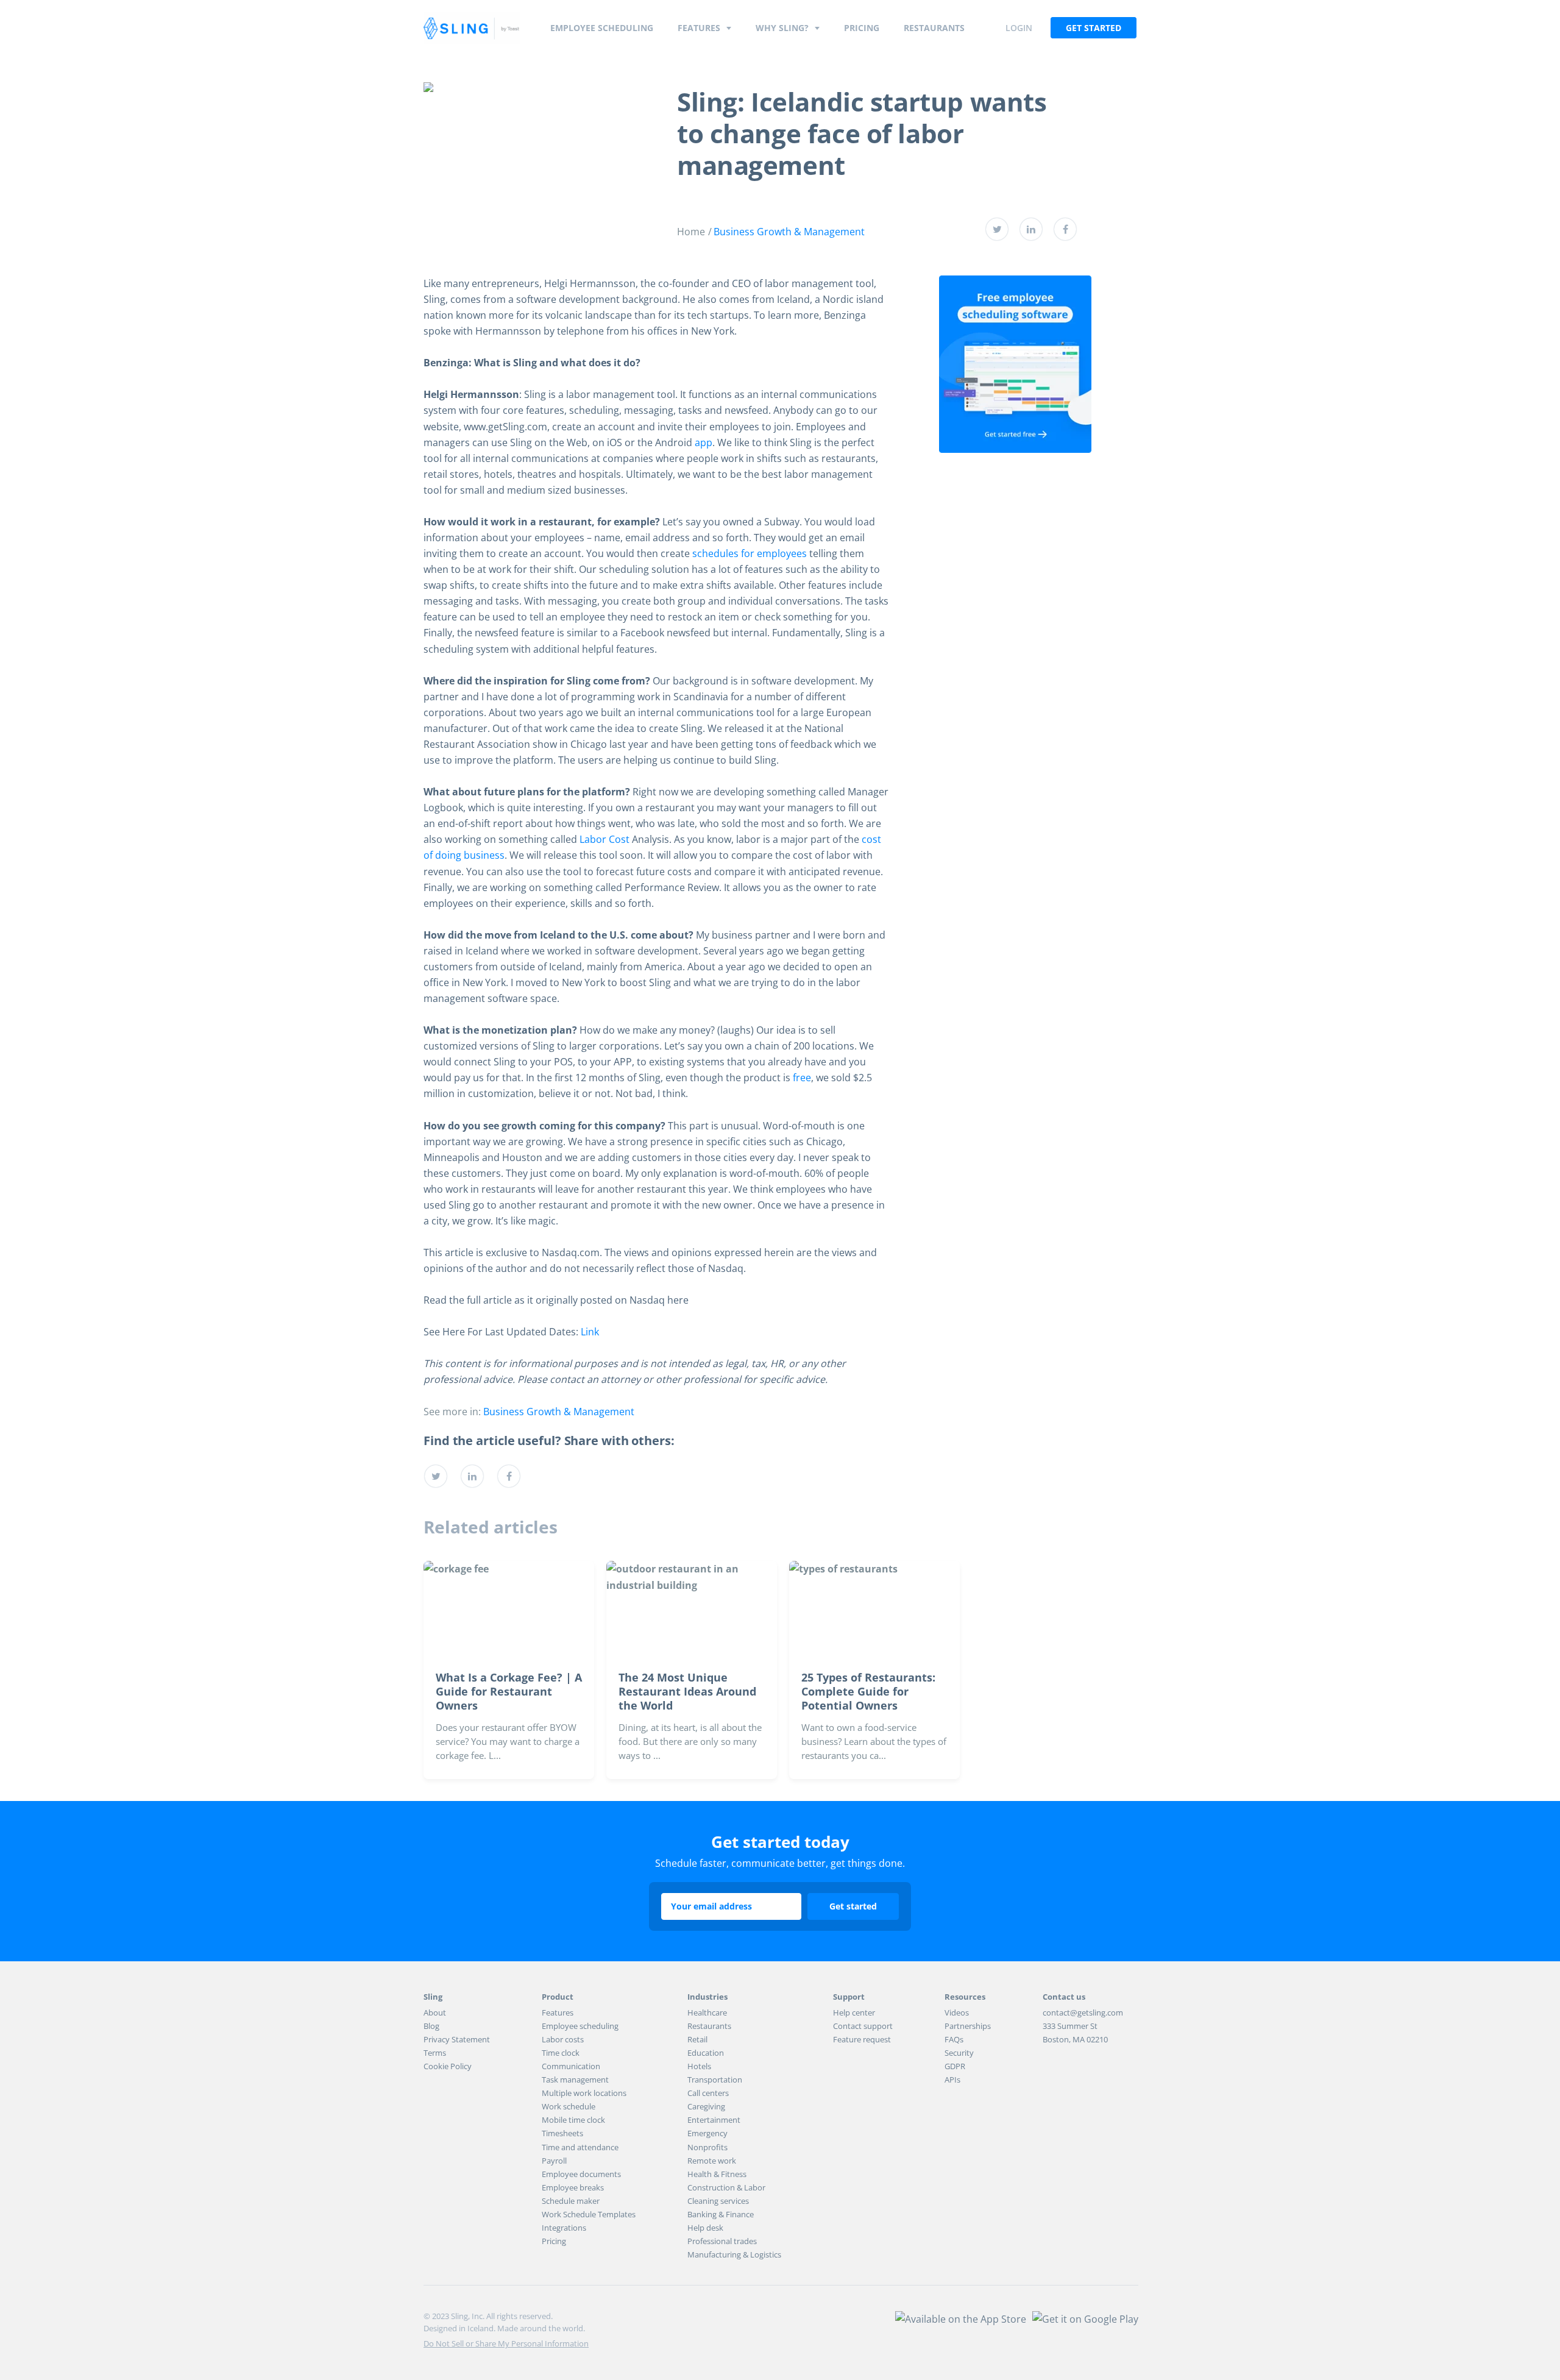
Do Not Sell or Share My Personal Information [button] (506, 2343)
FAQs (954, 2039)
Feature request (862, 2039)
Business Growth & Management (789, 232)
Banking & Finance (721, 2214)
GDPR (955, 2066)
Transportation (715, 2080)
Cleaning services (718, 2201)
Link (590, 1332)
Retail (697, 2039)
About (435, 2012)
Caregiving (706, 2106)
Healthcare (707, 2012)
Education (706, 2053)
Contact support (863, 2026)
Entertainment (714, 2120)
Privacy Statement (457, 2039)
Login (1019, 28)
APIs (952, 2080)
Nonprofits (707, 2147)
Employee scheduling (580, 2026)
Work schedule (569, 2106)
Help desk (705, 2228)
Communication (571, 2066)
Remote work (712, 2161)
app (704, 442)
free (802, 1078)
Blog (431, 2026)
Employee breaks (573, 2187)
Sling (472, 28)
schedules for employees (750, 553)
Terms (435, 2053)
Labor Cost (604, 839)
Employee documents (581, 2174)
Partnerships (968, 2026)
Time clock (561, 2053)
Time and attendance (580, 2147)
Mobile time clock (573, 2120)
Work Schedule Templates (589, 2214)
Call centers (708, 2093)
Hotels (699, 2066)
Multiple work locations (584, 2093)
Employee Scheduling (602, 28)
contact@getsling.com (1083, 2012)
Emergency (707, 2133)
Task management (575, 2080)
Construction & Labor (726, 2187)
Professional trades (722, 2241)
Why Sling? (782, 28)
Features (699, 28)
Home (691, 232)
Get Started (1094, 28)
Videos (957, 2012)
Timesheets (562, 2133)
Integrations (564, 2228)
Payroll (554, 2161)
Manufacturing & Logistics (734, 2254)
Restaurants (934, 28)
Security (959, 2053)
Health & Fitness (717, 2174)
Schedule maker (571, 2201)
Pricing (862, 28)
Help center (854, 2012)
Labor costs (563, 2039)
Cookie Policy (448, 2066)
